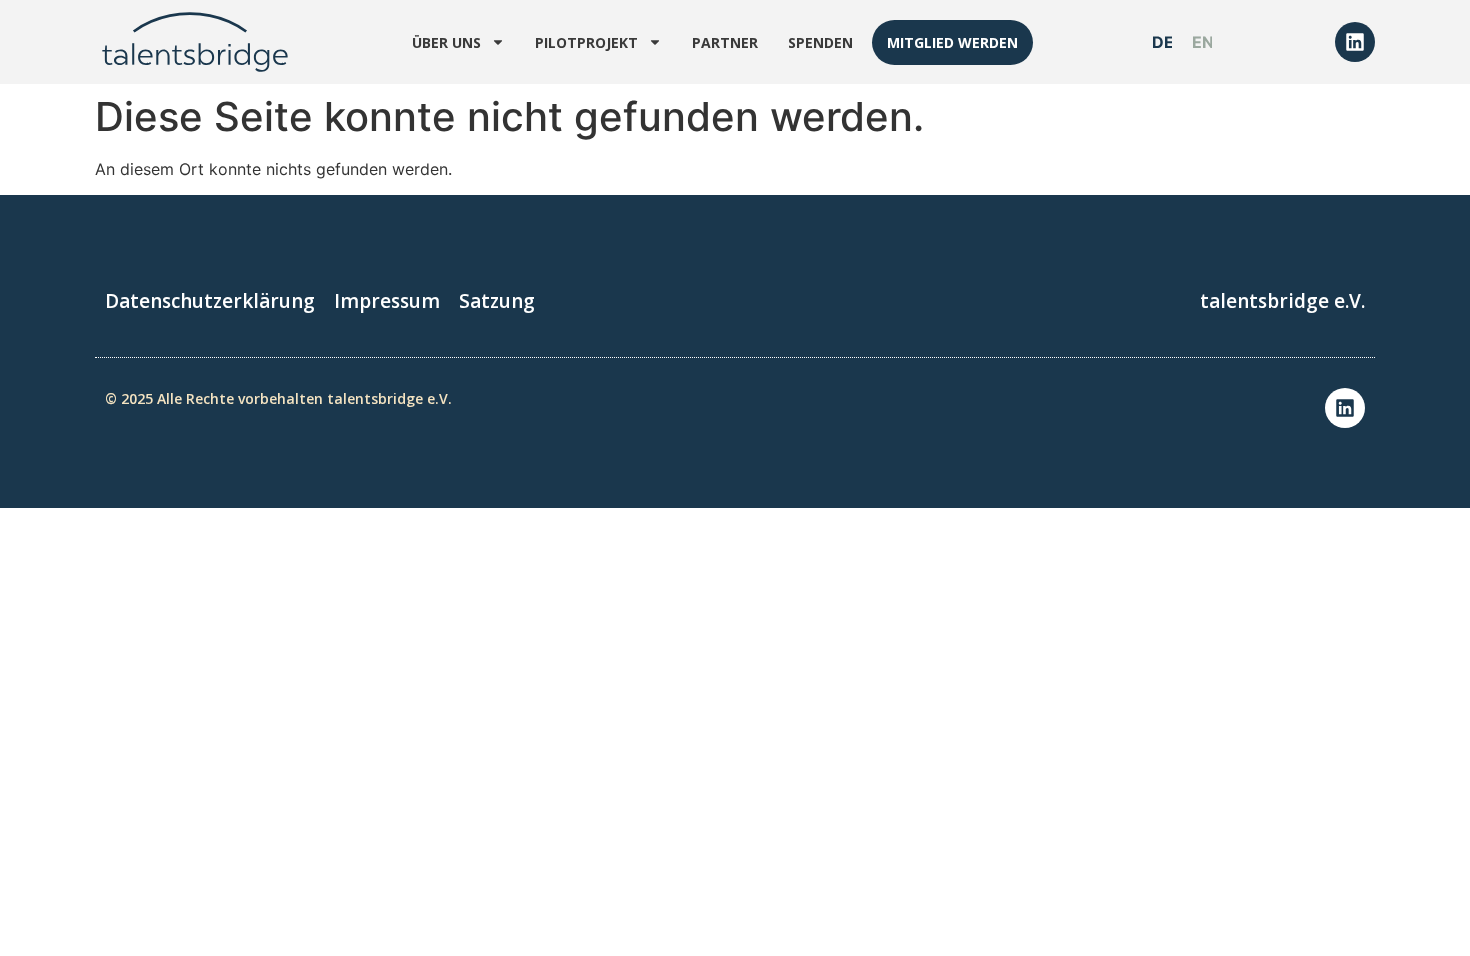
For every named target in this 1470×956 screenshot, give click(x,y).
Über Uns (446, 42)
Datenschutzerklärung (210, 301)
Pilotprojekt (586, 42)
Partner (725, 42)
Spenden (820, 42)
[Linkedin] (1355, 42)
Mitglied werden (952, 42)
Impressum (387, 301)
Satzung (497, 301)
